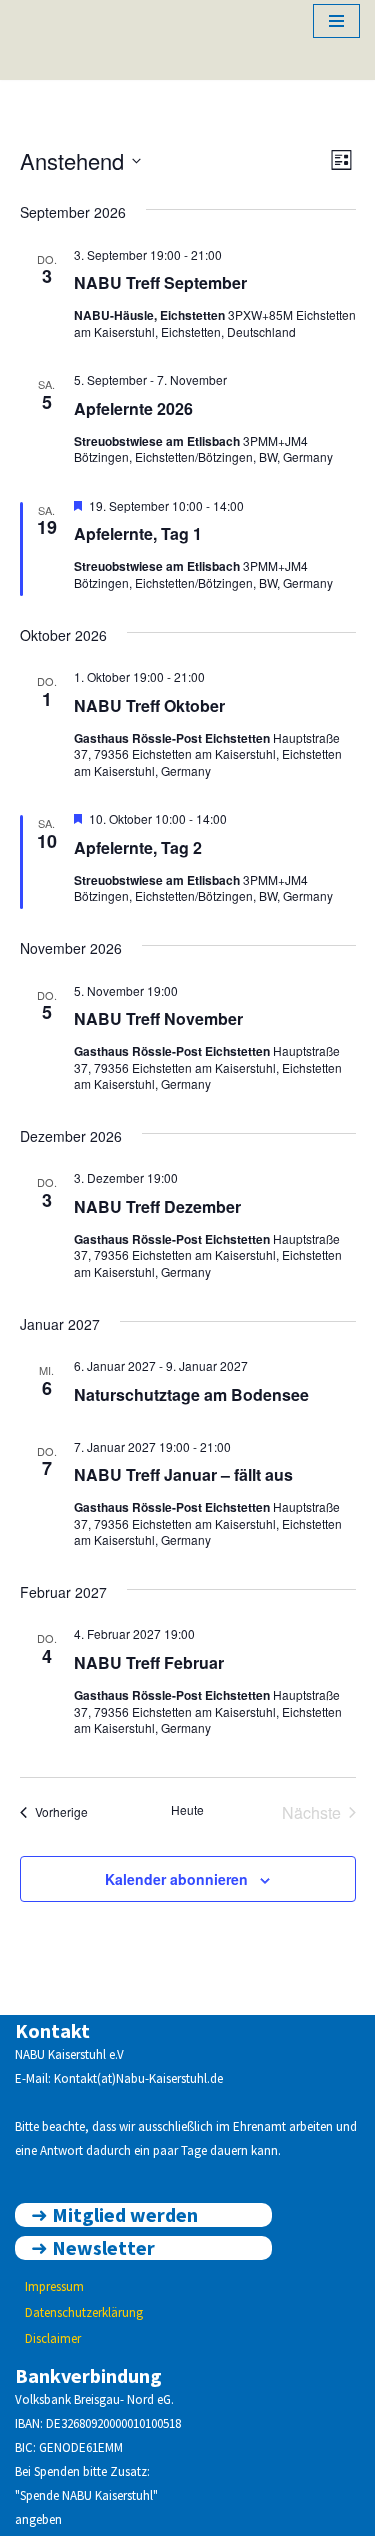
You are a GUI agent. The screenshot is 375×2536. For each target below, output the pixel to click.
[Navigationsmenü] (336, 21)
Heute (187, 1810)
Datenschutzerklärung (84, 2312)
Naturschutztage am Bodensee (191, 1394)
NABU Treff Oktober (149, 705)
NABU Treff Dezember (157, 1206)
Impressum (54, 2286)
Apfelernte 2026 (133, 408)
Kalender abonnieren (176, 1879)
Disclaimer (53, 2338)
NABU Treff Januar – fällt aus (183, 1474)
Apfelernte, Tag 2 (138, 847)
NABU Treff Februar (149, 1662)
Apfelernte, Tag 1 (138, 533)
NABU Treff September (160, 282)
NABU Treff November (158, 1018)
